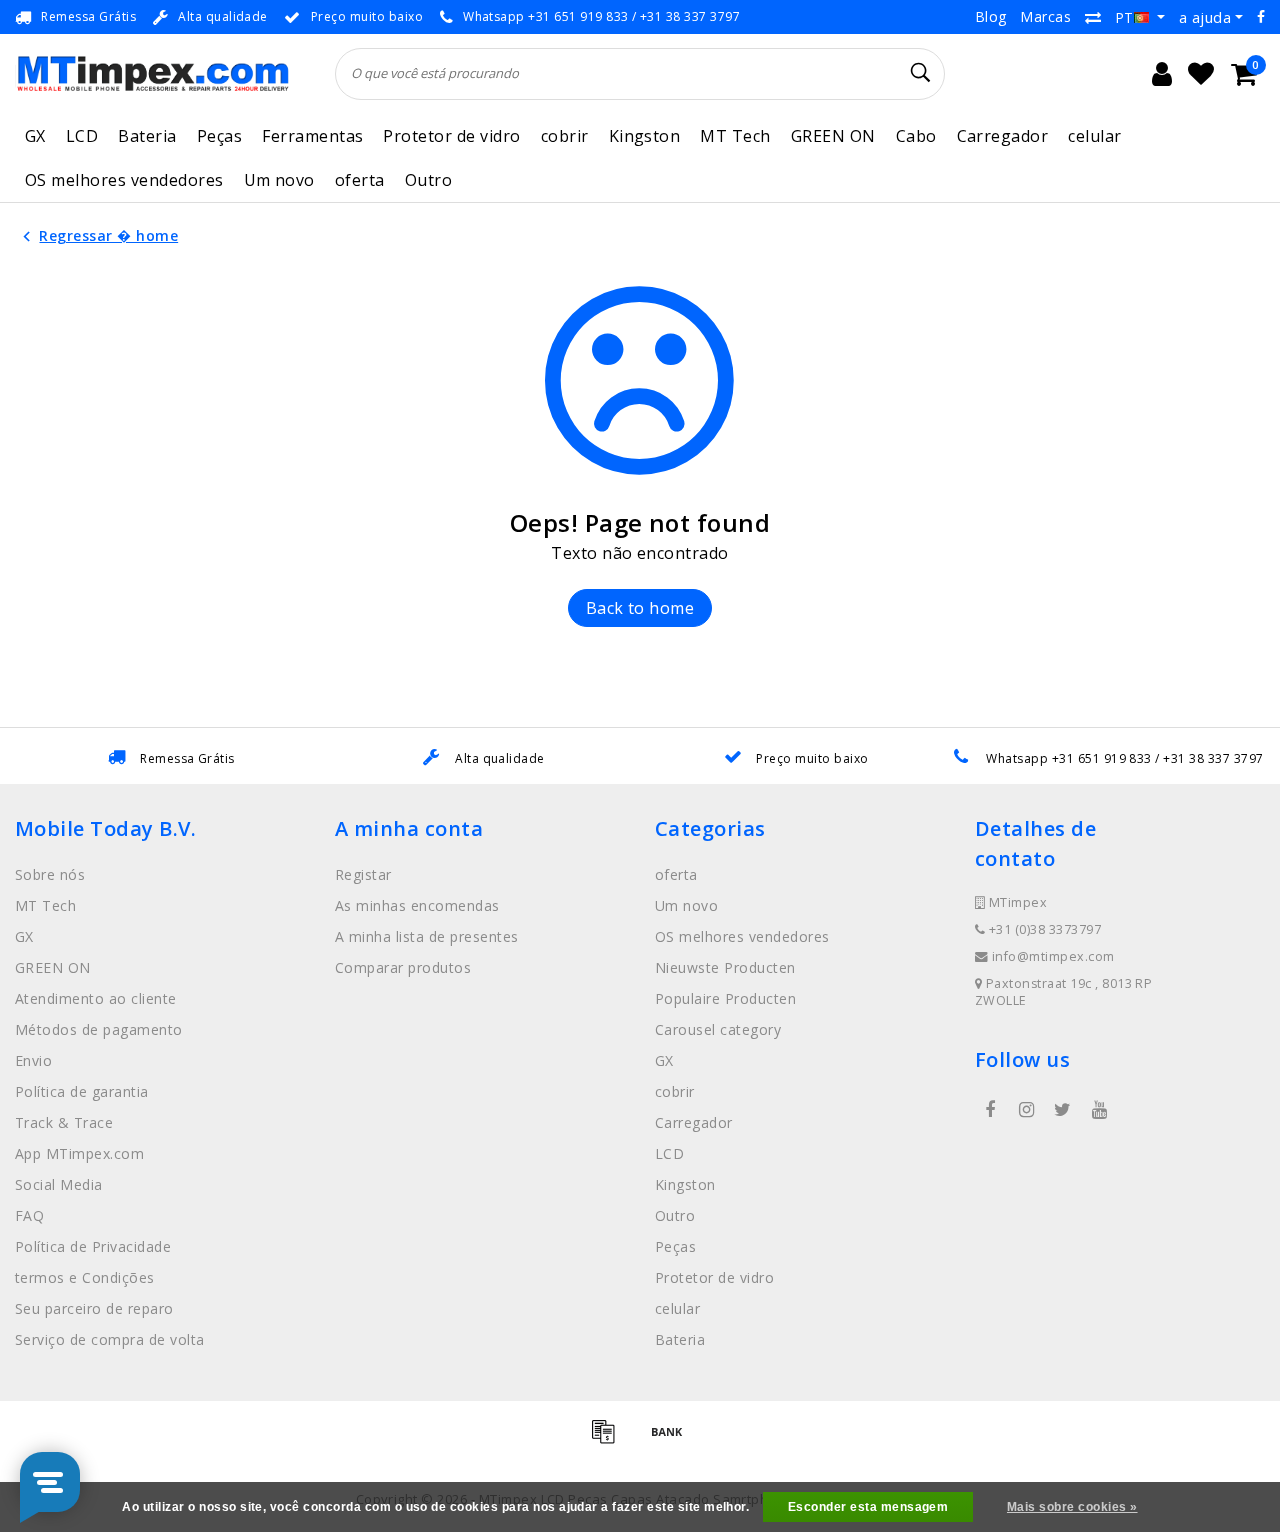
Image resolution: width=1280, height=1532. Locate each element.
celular (1094, 136)
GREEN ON (833, 136)
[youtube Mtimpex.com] (1099, 1110)
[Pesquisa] (921, 73)
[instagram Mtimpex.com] (1026, 1110)
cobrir (565, 136)
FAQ (29, 1215)
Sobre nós (50, 874)
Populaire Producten (725, 998)
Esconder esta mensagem (868, 1507)
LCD (82, 136)
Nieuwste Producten (725, 967)
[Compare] (1093, 17)
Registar (363, 874)
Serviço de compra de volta (109, 1339)
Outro (428, 180)
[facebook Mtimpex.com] (990, 1110)
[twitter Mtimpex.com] (1063, 1110)
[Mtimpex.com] (152, 73)
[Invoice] (610, 1440)
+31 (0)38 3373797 (1043, 929)
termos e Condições (85, 1277)
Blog (991, 16)
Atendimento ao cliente (96, 998)
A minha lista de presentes (426, 936)
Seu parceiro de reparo (94, 1308)
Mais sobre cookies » (1072, 1507)
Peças (219, 136)
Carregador (1003, 136)
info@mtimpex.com (1053, 956)
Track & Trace (64, 1122)
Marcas (1045, 16)
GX (35, 136)
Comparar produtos (403, 967)
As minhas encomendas (417, 905)
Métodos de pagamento (99, 1029)
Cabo (916, 136)
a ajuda (1205, 17)
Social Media (59, 1184)
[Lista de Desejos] (1201, 74)
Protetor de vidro (451, 136)
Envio (33, 1060)
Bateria (147, 136)
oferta (360, 180)
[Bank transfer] (672, 1440)
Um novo (279, 180)
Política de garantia (82, 1091)
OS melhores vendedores (124, 180)
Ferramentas (312, 136)
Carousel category (718, 1029)
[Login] (1162, 74)
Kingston (645, 136)
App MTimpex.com (79, 1153)
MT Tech (735, 136)
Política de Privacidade (93, 1246)
